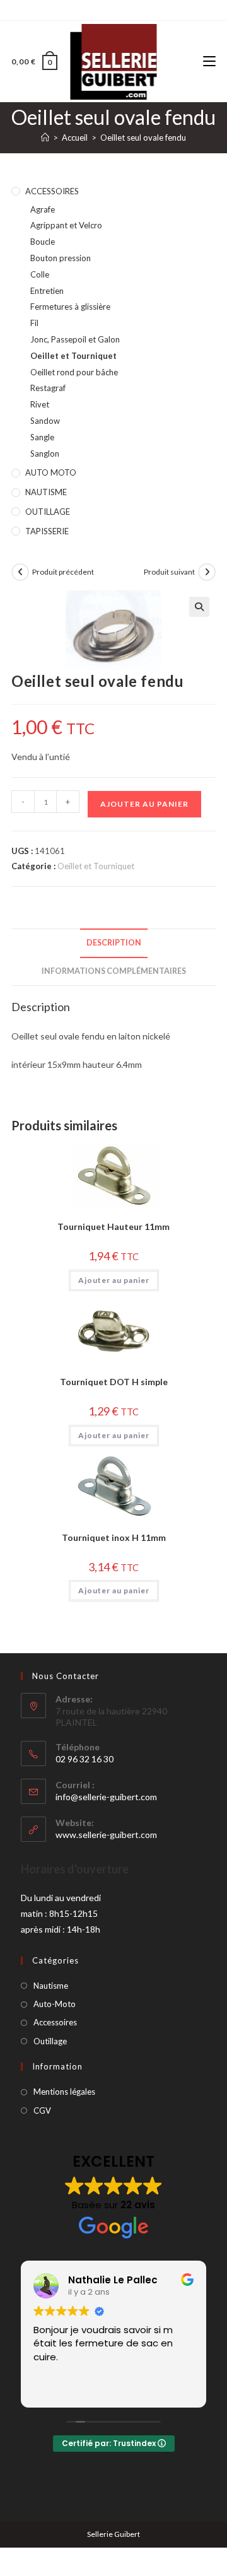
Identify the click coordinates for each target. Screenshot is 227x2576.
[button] (199, 607)
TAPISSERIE (47, 531)
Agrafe (43, 209)
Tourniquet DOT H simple (114, 1382)
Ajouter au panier (144, 804)
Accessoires (55, 2022)
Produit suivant (169, 572)
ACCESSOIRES (52, 191)
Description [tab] (114, 943)
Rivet (40, 404)
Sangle (42, 437)
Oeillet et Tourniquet (73, 356)
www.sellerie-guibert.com (106, 1835)
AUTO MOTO (51, 472)
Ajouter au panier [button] (114, 1280)
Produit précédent (63, 572)
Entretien (47, 291)
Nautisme (51, 1986)
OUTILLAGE (48, 512)
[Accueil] (45, 138)
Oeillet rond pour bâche (74, 372)
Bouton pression (61, 258)
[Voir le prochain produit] (207, 572)
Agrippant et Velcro (66, 225)
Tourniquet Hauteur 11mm (113, 1227)
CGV (42, 2111)
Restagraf (48, 388)
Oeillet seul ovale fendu (143, 138)
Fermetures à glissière (70, 307)
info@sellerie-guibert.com (106, 1797)
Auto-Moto (55, 2004)
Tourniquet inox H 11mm (114, 1537)
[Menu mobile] (209, 61)
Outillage (50, 2041)
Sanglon (45, 454)
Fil (34, 323)
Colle (40, 274)
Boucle (43, 242)
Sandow (45, 421)
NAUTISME (46, 492)
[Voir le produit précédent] (20, 572)
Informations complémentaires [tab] (114, 971)
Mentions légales (64, 2092)
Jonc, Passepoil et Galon (75, 339)
